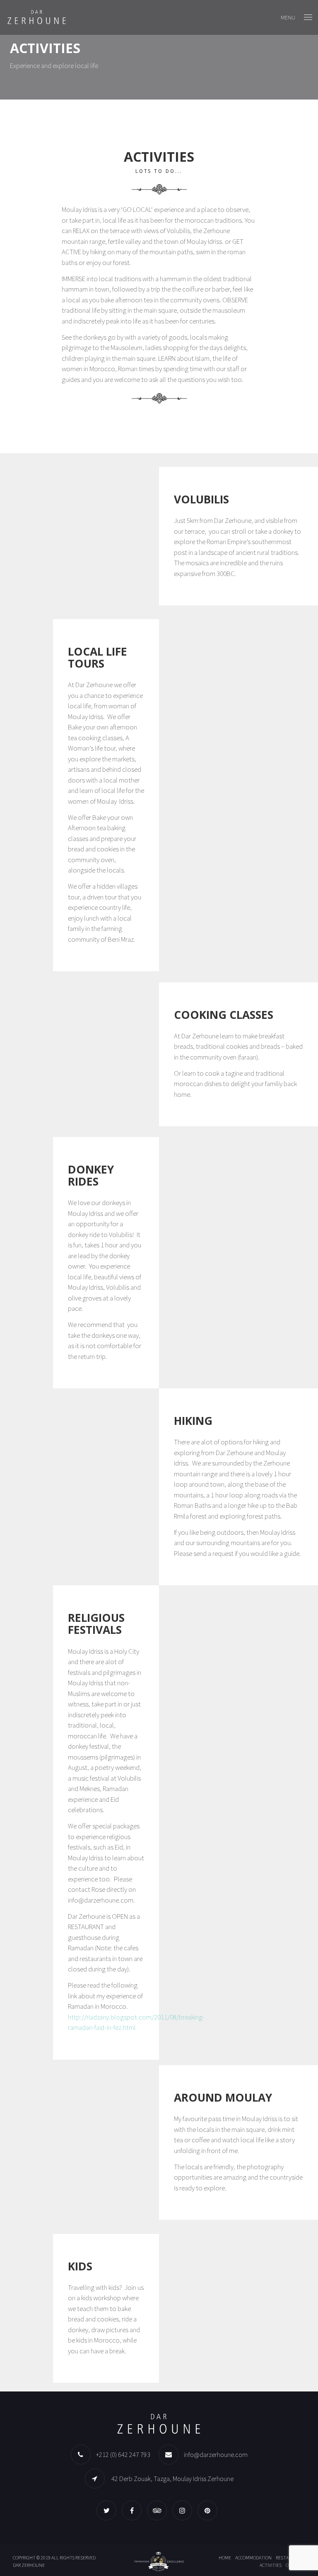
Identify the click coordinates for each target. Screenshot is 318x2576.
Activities (271, 2565)
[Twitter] (108, 2510)
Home (225, 2558)
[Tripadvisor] (159, 2510)
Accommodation (253, 2558)
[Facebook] (134, 2510)
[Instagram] (184, 2510)
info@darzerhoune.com (216, 2454)
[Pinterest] (210, 2510)
